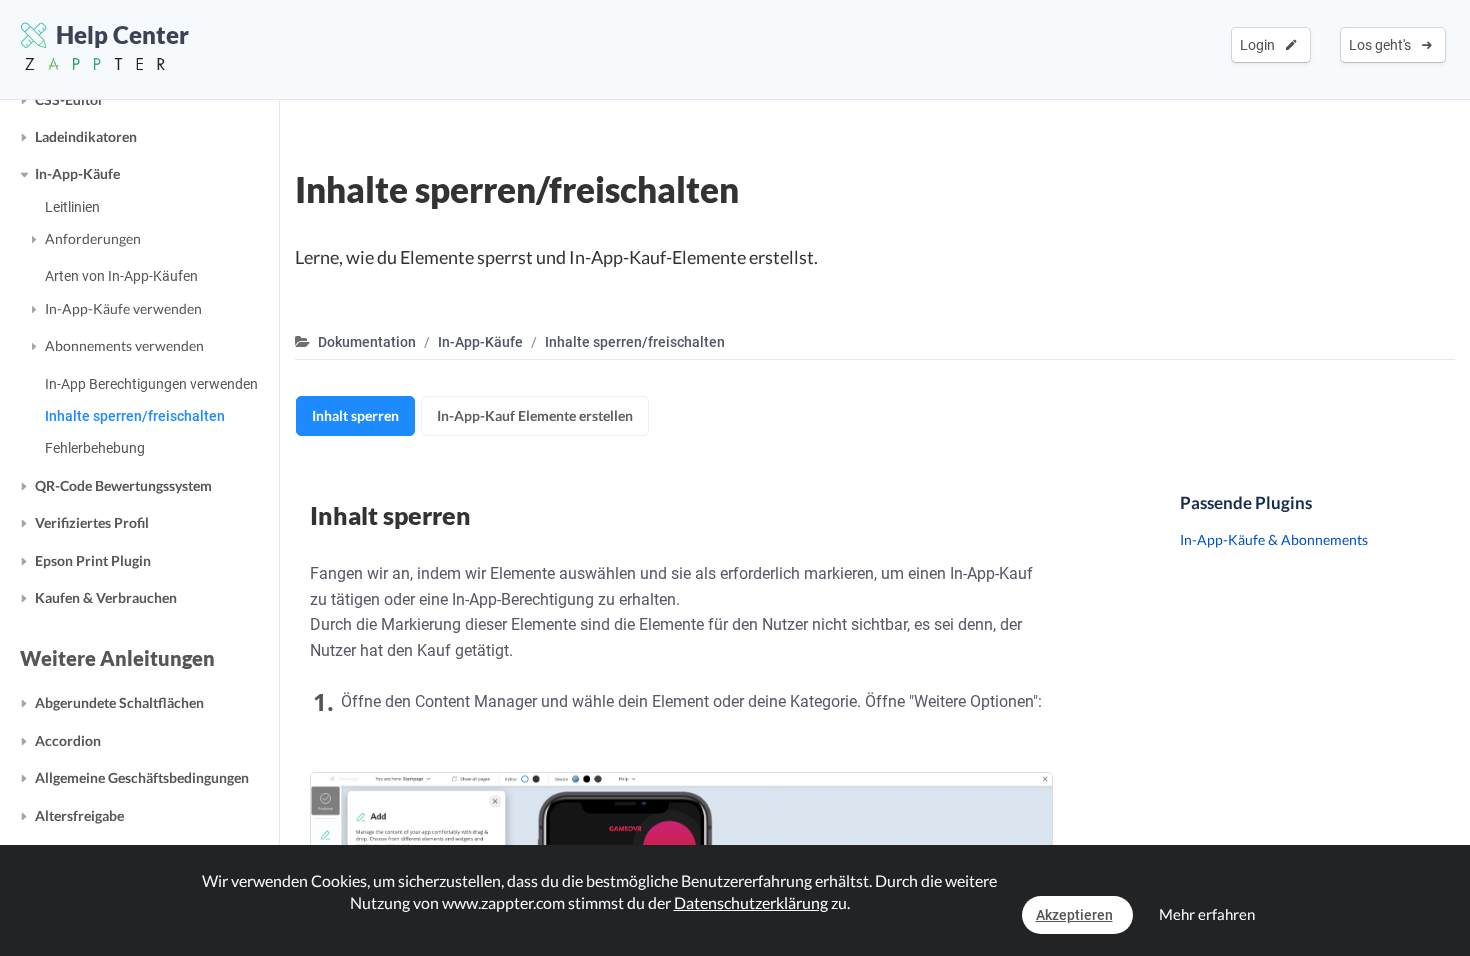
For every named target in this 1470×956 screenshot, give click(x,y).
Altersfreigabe (79, 815)
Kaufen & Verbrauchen (106, 597)
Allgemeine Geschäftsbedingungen (142, 777)
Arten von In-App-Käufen (121, 276)
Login (1260, 45)
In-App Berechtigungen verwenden (151, 384)
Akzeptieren (1074, 915)
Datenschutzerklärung (751, 902)
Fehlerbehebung (95, 448)
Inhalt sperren (355, 415)
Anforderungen (93, 238)
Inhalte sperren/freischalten (135, 416)
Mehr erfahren (1207, 914)
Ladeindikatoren (86, 136)
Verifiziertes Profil (92, 522)
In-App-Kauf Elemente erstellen (535, 415)
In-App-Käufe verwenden (123, 308)
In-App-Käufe (77, 173)
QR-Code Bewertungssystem (123, 485)
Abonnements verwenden (124, 345)
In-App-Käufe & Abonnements (1274, 539)
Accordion (68, 740)
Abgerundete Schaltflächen (119, 702)
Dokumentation (367, 342)
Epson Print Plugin (93, 560)
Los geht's (1383, 45)
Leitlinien (72, 207)
